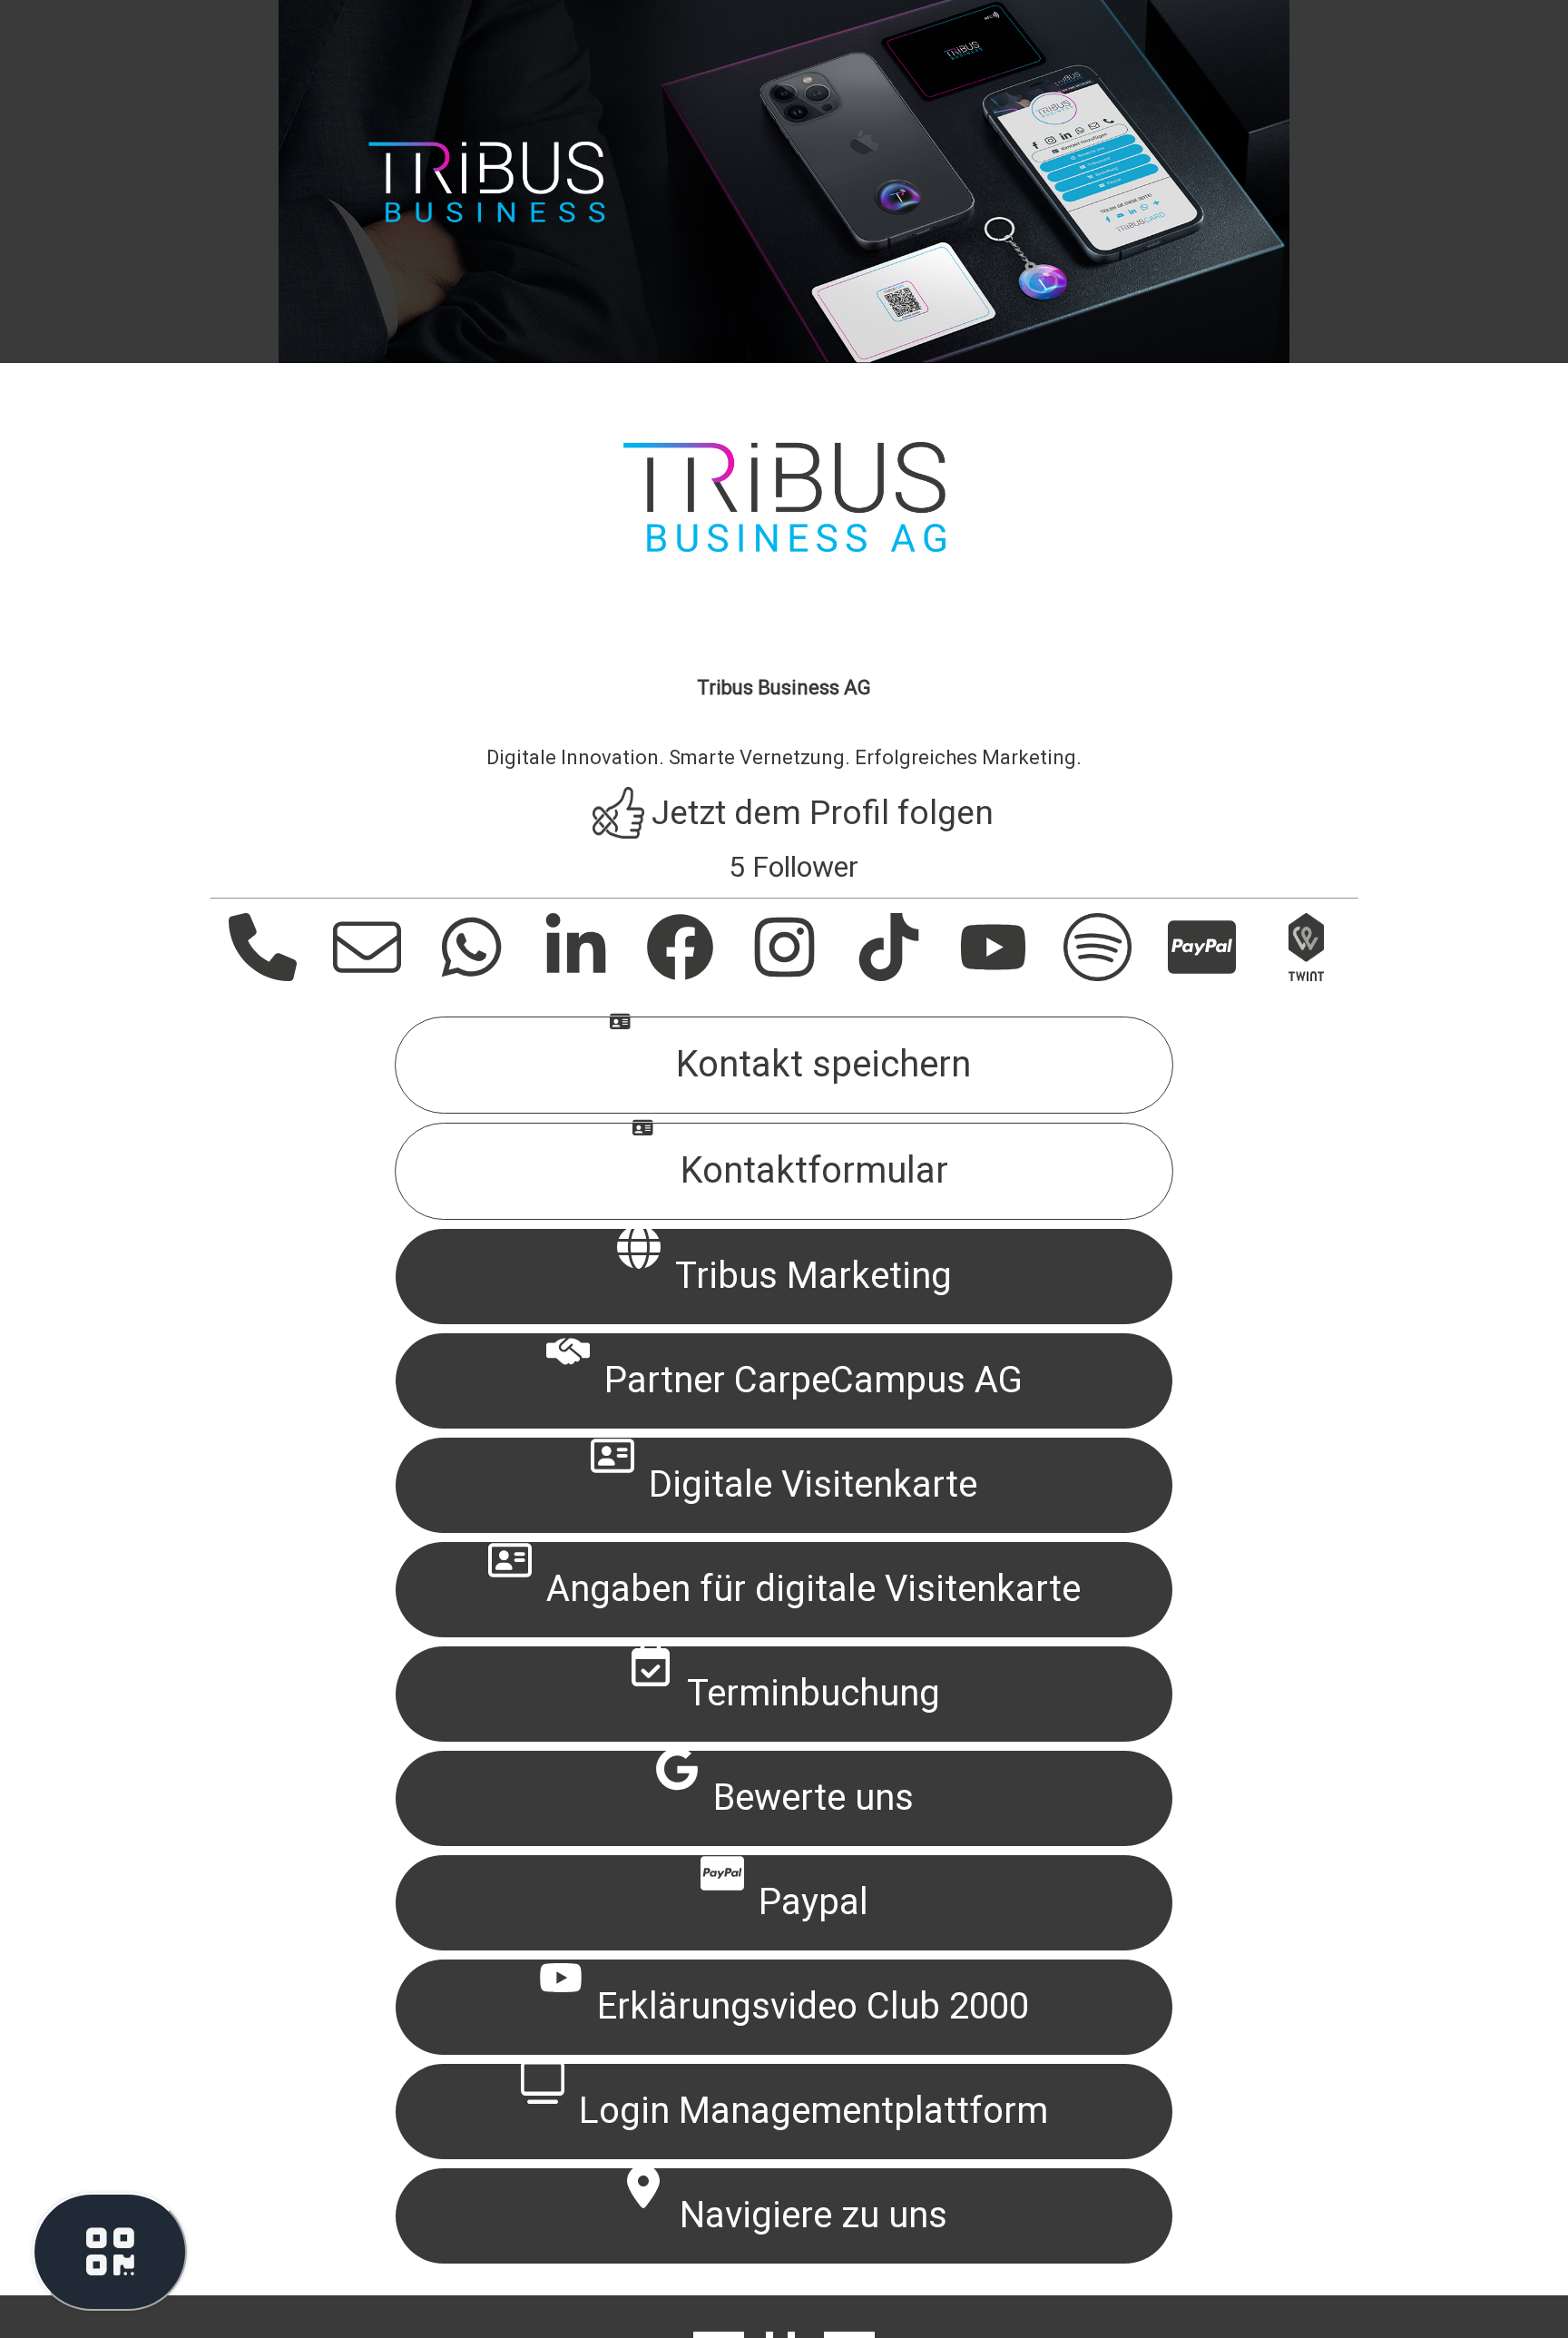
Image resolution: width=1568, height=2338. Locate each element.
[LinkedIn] (567, 976)
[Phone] (254, 976)
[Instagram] (775, 976)
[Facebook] (671, 976)
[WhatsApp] (462, 976)
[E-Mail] (358, 976)
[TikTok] (880, 976)
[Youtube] (984, 976)
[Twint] (1297, 976)
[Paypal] (1193, 976)
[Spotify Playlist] (1088, 976)
